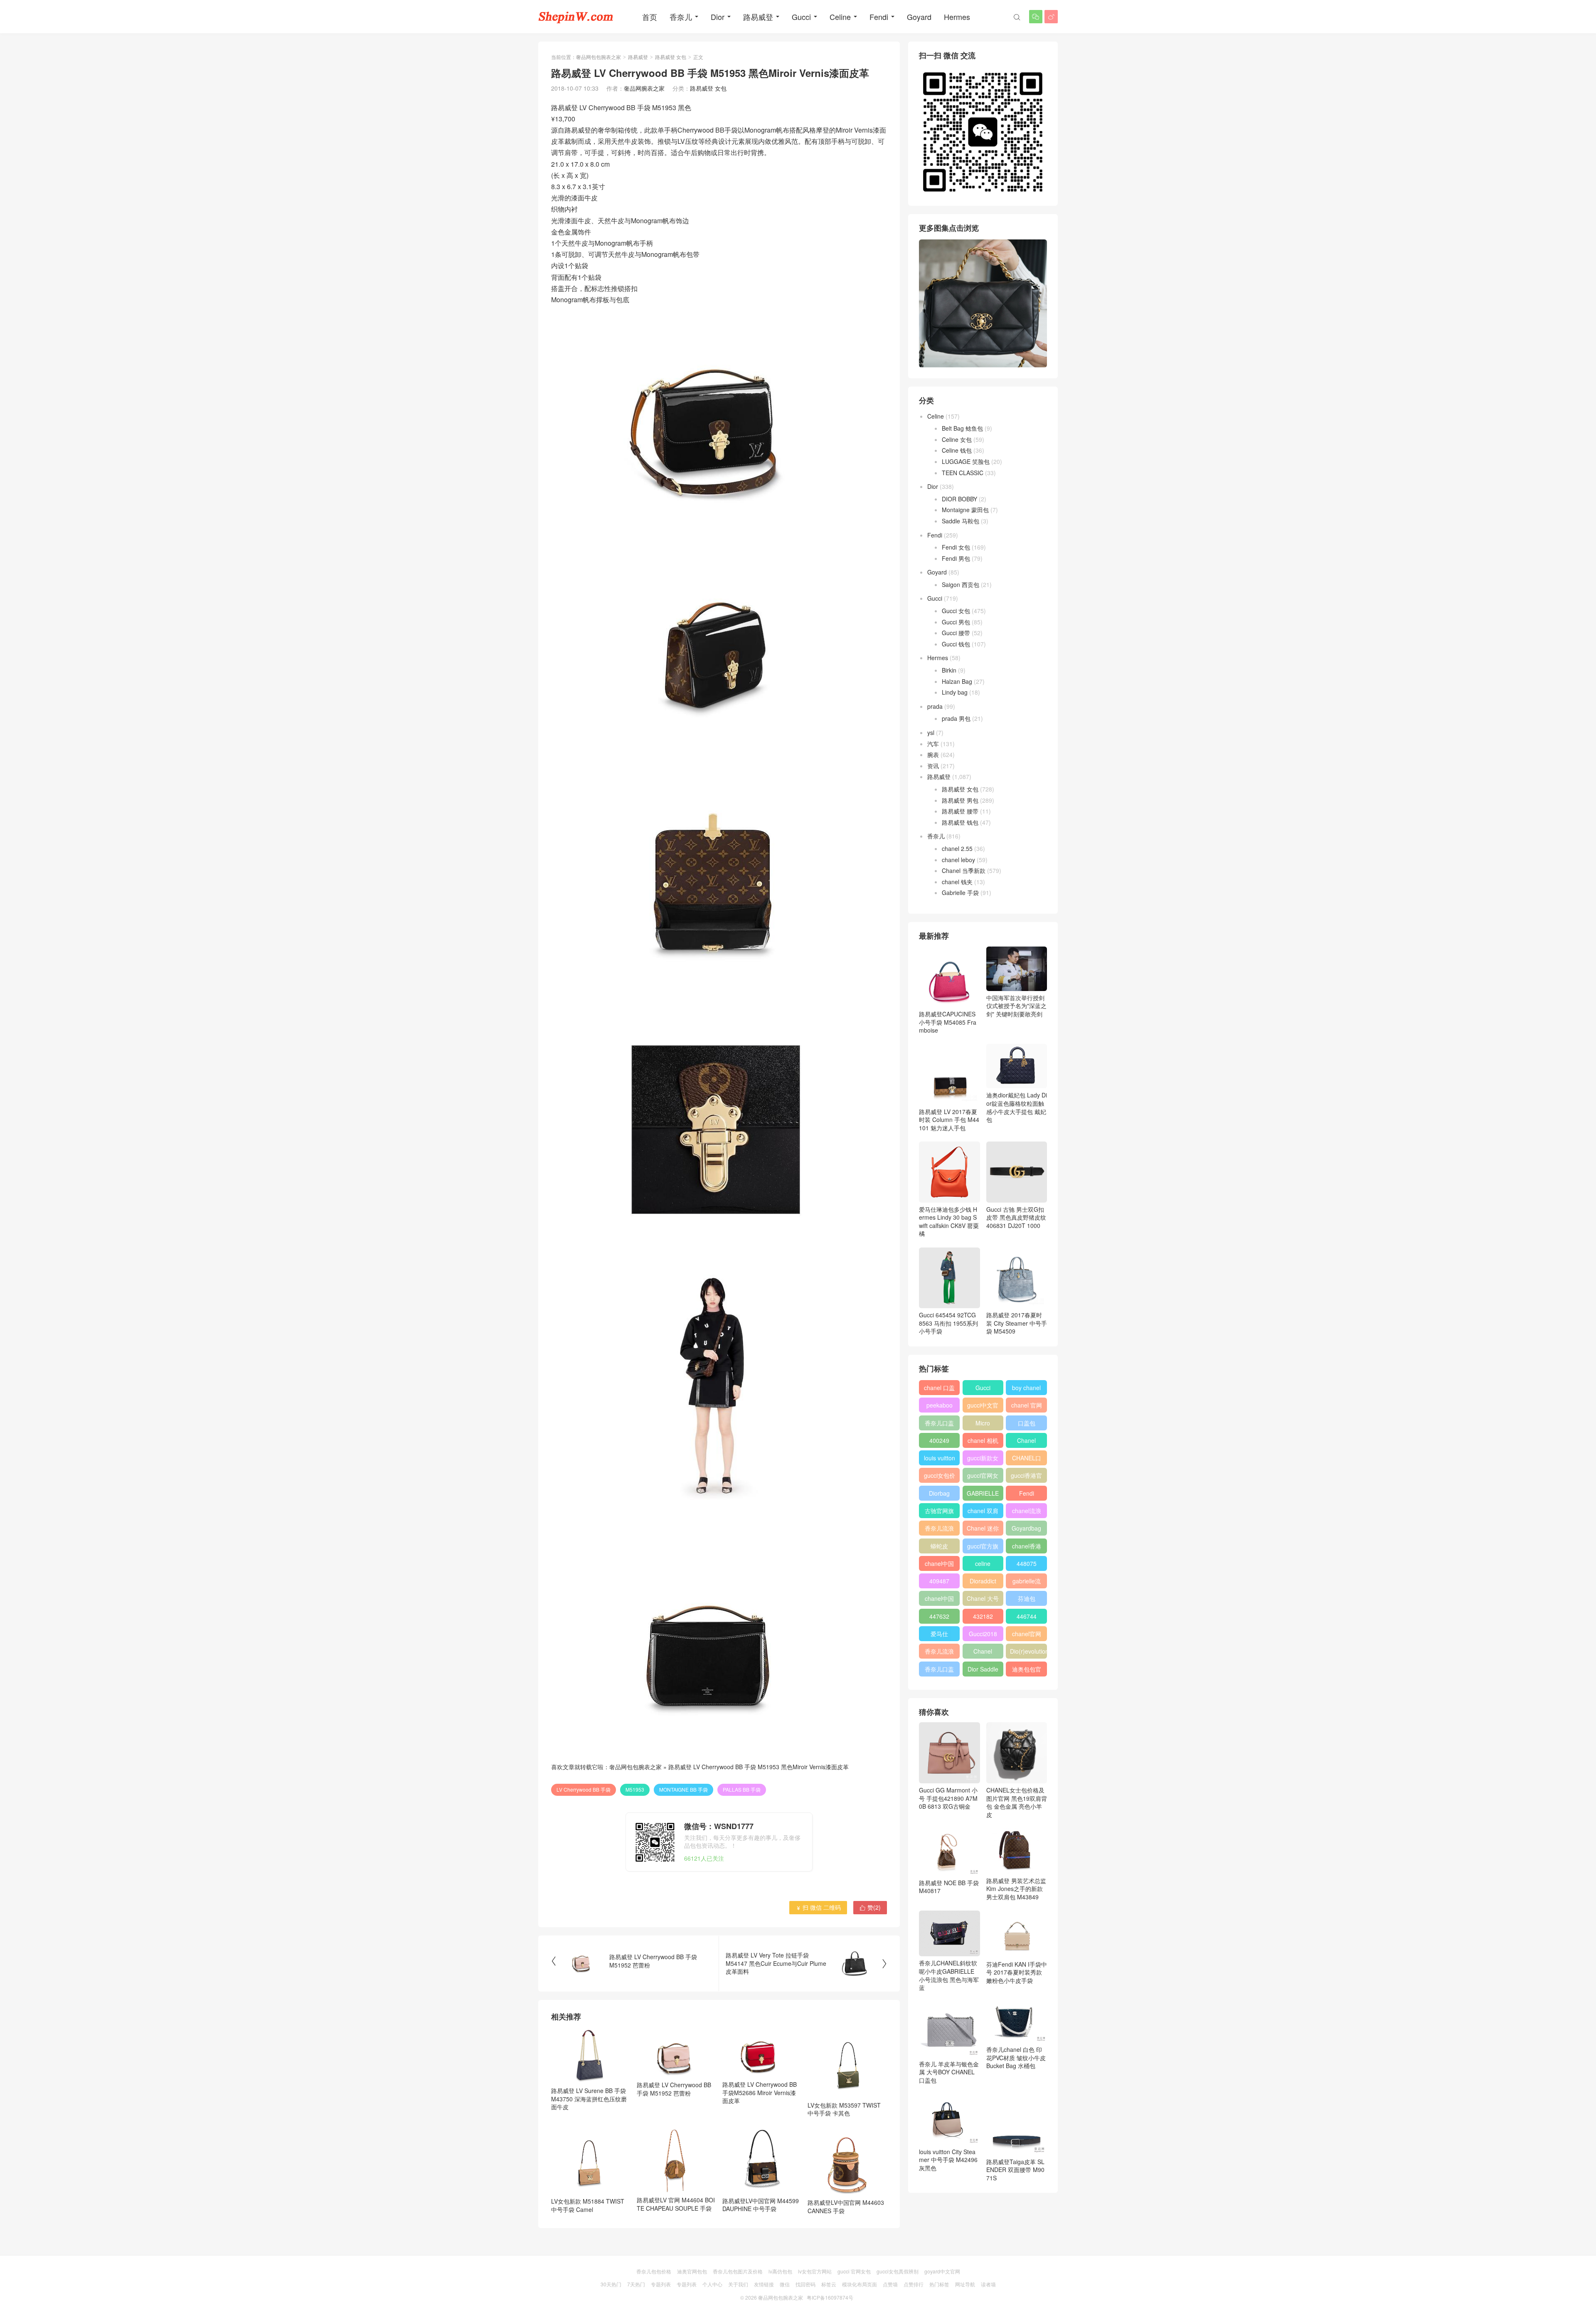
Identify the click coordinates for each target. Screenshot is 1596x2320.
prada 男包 (956, 718)
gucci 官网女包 (854, 2271)
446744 (1027, 1616)
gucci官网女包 (983, 1477)
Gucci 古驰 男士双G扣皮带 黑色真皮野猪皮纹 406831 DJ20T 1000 (1016, 1217)
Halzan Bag (957, 681)
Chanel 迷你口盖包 (983, 1530)
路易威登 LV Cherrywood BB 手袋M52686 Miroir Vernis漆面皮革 (760, 2092)
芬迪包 (1027, 1598)
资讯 (933, 766)
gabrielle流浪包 (1027, 1583)
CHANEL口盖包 (1027, 1460)
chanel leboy (958, 860)
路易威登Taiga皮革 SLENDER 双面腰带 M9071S (1015, 2170)
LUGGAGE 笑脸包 (966, 461)
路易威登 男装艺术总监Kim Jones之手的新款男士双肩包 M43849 (1016, 1889)
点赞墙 (890, 2284)
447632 (939, 1616)
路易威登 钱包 (960, 822)
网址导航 (965, 2284)
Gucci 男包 (956, 622)
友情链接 (764, 2284)
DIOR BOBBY (959, 499)
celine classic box (983, 1565)
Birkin (949, 670)
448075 (1027, 1563)
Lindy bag (955, 692)
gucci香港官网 (1026, 1477)
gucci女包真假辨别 (898, 2271)
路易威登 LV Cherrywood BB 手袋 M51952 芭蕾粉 (674, 2089)
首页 (650, 17)
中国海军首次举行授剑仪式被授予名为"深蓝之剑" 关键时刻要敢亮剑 (1016, 1006)
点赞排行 (914, 2284)
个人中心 (712, 2284)
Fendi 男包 (956, 558)
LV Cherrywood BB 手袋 (584, 1789)
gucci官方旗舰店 (983, 1548)
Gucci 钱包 (956, 644)
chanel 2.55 (957, 848)
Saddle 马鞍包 (961, 521)
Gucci (801, 17)
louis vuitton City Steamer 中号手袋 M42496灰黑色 (948, 2160)
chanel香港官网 (1027, 1548)
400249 (939, 1440)
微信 (785, 2284)
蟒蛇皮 (939, 1546)
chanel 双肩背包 (983, 1512)
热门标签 (939, 2284)
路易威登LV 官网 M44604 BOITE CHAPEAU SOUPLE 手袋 (676, 2204)
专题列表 (661, 2284)
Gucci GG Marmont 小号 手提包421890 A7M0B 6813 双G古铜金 (948, 1798)
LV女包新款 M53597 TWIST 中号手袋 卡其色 (844, 2109)
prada (935, 706)
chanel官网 (1027, 1634)
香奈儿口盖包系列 (939, 1671)
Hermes (957, 17)
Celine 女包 (957, 439)
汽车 (933, 744)
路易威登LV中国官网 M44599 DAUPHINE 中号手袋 (761, 2205)
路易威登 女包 (671, 57)
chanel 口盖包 (939, 1389)
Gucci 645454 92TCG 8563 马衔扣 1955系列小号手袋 (948, 1323)
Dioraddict (983, 1581)
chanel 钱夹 (957, 882)
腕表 (933, 754)
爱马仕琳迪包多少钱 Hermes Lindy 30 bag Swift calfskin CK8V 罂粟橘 (949, 1221)
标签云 (829, 2284)
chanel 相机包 (983, 1442)
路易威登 (758, 17)
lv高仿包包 (780, 2271)
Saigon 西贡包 (961, 584)
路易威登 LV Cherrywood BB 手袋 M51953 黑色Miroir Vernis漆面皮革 (759, 1767)
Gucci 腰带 (956, 633)
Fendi (879, 17)
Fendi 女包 (956, 547)
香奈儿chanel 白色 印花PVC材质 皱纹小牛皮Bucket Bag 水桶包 (1016, 2057)
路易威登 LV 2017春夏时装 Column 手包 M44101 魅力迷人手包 (949, 1120)
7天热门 (636, 2284)
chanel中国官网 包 (939, 1600)
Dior (718, 17)
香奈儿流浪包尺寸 (939, 1530)
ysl (931, 732)
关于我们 (738, 2284)
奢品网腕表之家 (644, 88)
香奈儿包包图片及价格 (738, 2271)
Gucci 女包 (956, 611)
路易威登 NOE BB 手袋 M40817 (949, 1887)
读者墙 (988, 2284)
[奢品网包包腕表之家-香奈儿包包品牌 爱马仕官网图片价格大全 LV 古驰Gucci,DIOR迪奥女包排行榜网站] (576, 17)
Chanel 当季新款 (964, 870)
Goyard (919, 17)
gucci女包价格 (940, 1477)
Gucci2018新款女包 (983, 1635)
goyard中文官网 (942, 2271)
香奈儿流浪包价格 (939, 1653)
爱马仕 (939, 1634)
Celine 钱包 (957, 450)
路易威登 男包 (960, 800)
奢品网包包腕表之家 (598, 57)
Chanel (1026, 1440)
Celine (840, 17)
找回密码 (805, 2284)
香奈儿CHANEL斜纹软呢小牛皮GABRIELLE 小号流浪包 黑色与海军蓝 (949, 1975)
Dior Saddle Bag (983, 1671)
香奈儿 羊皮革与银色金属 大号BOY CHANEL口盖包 (949, 2072)
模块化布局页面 (860, 2284)
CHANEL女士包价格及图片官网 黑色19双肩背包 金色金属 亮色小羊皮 (1017, 1802)
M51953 (635, 1789)
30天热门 (611, 2284)
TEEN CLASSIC (963, 473)
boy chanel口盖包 (1026, 1389)
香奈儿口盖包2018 (939, 1425)
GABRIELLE (983, 1493)
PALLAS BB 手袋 (742, 1789)
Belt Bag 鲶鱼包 (962, 428)
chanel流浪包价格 (1027, 1512)
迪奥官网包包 (692, 2271)
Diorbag (939, 1493)
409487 (939, 1581)
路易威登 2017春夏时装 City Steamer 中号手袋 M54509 (1017, 1323)
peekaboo (940, 1405)
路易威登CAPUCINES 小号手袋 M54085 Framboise (948, 1022)
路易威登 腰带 (960, 811)
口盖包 (1027, 1423)
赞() (870, 1907)
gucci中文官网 (983, 1407)
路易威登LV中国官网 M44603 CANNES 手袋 (846, 2207)
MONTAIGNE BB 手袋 (683, 1789)
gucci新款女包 (983, 1460)
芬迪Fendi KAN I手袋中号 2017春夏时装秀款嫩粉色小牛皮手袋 (1017, 1972)
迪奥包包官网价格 (1027, 1671)
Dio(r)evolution (1028, 1651)
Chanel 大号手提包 (983, 1600)
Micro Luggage (983, 1425)
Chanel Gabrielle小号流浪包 (983, 1653)
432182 (983, 1616)
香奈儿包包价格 (654, 2271)
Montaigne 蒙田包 (965, 510)
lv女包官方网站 (815, 2271)
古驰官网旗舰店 (939, 1512)
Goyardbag (1026, 1528)
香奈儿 (681, 17)
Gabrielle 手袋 (960, 892)
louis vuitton (940, 1458)
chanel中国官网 (939, 1565)
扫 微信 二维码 (818, 1907)
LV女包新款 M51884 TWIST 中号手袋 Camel (588, 2205)
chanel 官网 (1027, 1405)
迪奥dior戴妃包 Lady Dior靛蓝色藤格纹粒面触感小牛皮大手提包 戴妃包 (1017, 1107)
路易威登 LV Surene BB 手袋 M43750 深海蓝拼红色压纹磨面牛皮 (589, 2099)
